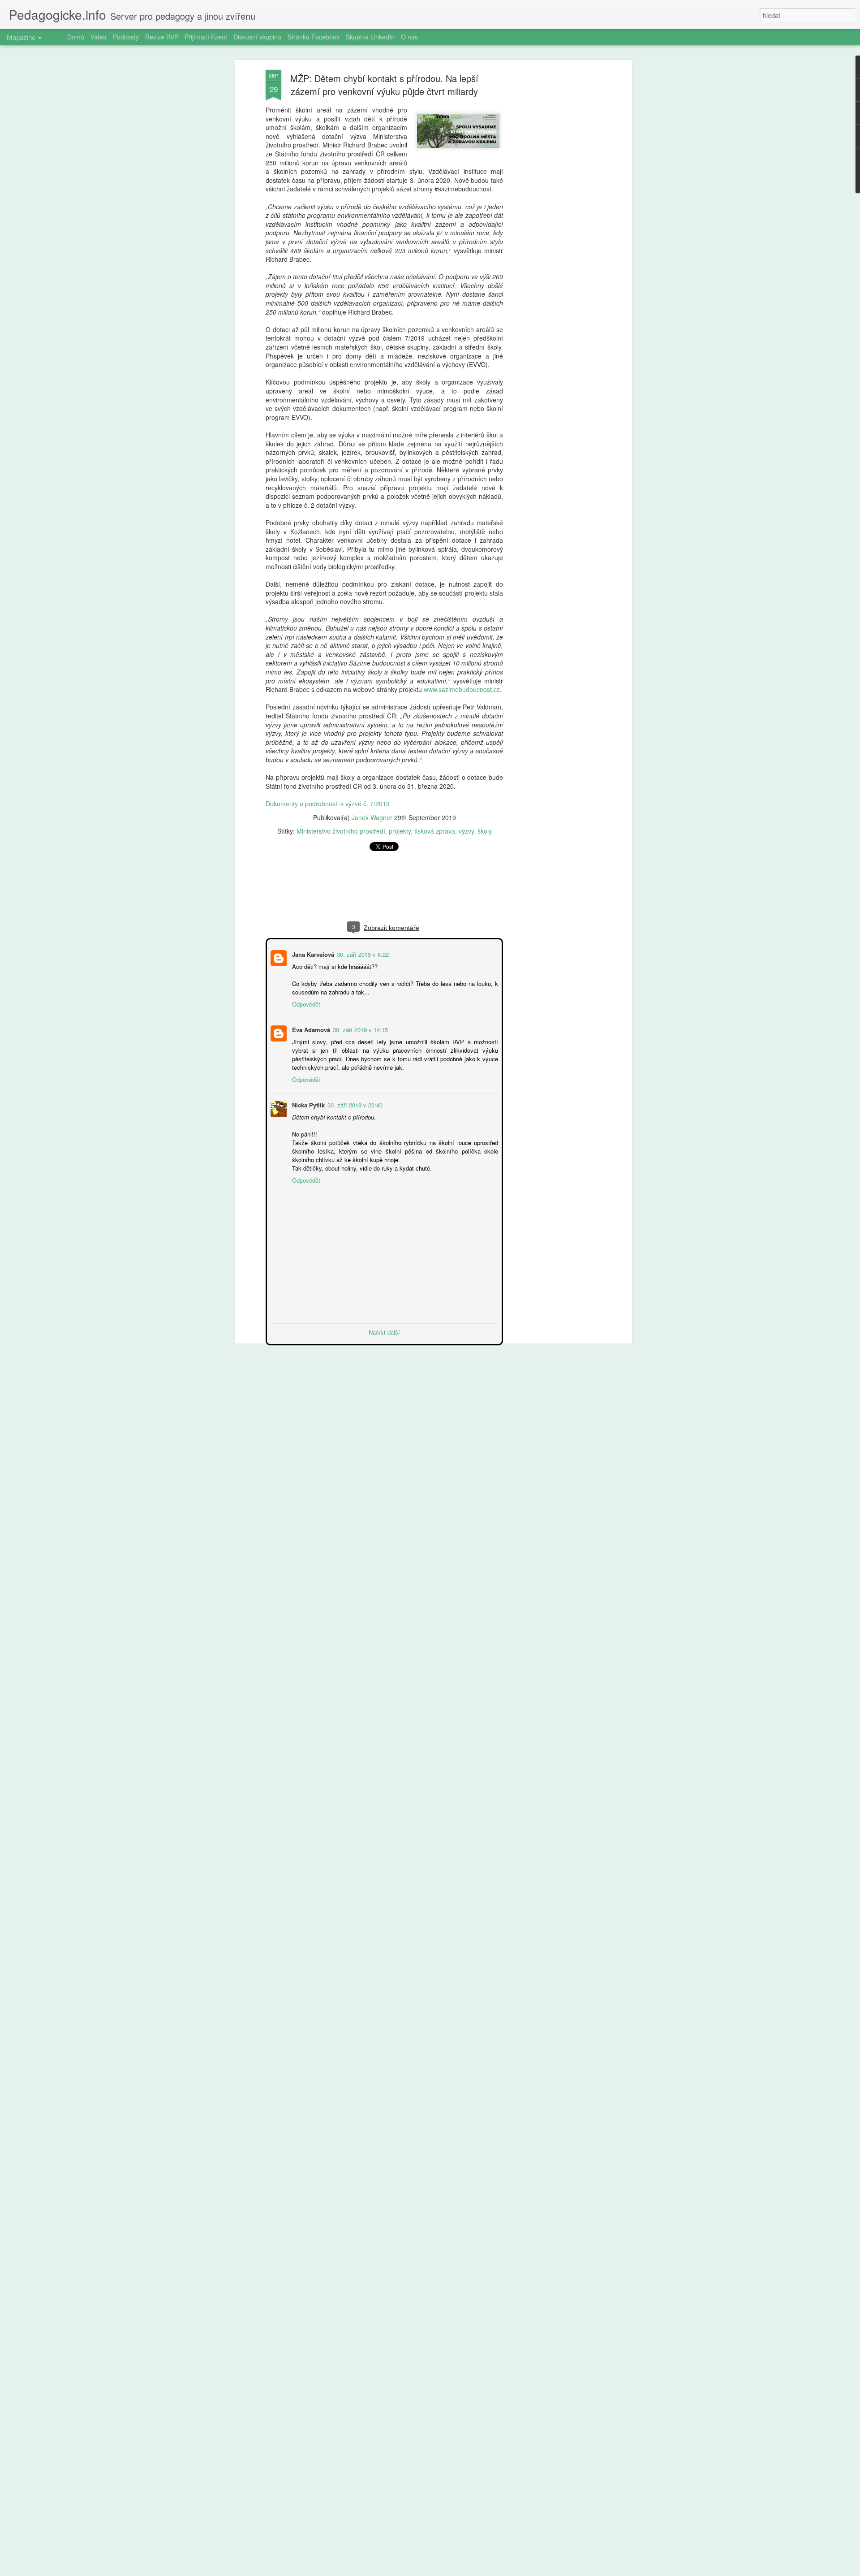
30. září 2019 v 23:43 (354, 1104)
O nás (409, 37)
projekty (400, 831)
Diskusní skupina (257, 37)
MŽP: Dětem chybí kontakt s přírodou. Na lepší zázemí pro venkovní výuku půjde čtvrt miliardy (384, 85)
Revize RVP (162, 37)
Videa (99, 37)
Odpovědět (305, 1003)
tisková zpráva (435, 831)
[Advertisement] (552, 211)
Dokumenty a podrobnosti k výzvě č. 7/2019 (328, 804)
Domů (76, 37)
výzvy (466, 831)
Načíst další (384, 1331)
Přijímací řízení (206, 37)
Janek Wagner (372, 817)
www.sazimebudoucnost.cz (462, 689)
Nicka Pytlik (307, 1104)
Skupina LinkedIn (370, 37)
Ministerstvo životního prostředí (341, 831)
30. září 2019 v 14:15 (359, 1029)
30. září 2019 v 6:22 (362, 953)
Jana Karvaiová (312, 953)
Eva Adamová (310, 1029)
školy (485, 831)
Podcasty (126, 37)
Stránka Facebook (314, 37)
